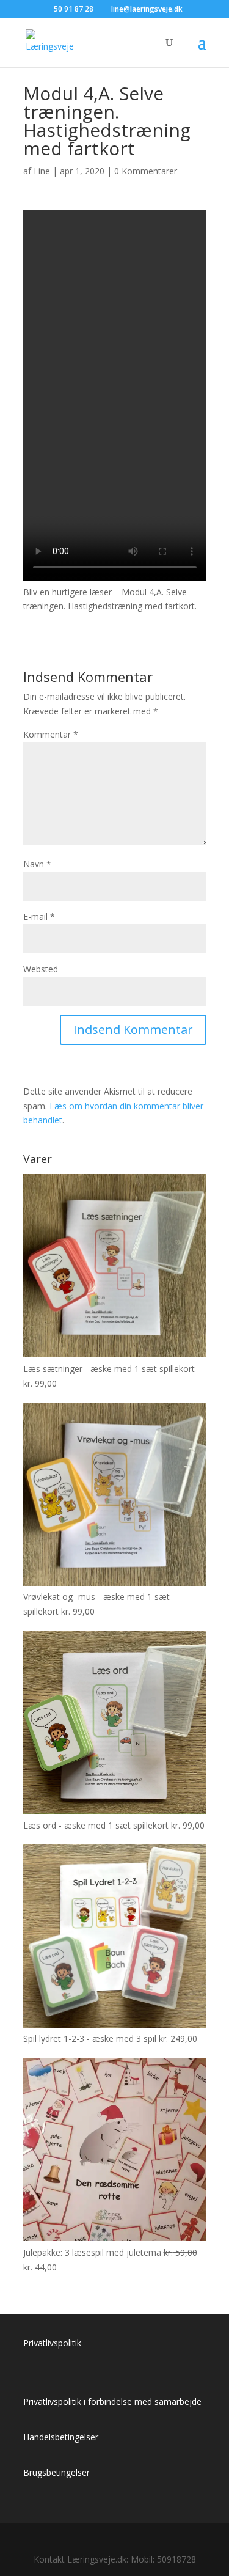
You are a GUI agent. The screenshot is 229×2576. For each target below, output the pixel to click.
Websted (41, 969)
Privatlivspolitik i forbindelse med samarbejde (112, 2402)
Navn (37, 864)
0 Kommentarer (146, 171)
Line (42, 171)
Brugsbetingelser (56, 2472)
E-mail (39, 916)
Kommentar (51, 734)
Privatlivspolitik (52, 2343)
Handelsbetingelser (61, 2437)
